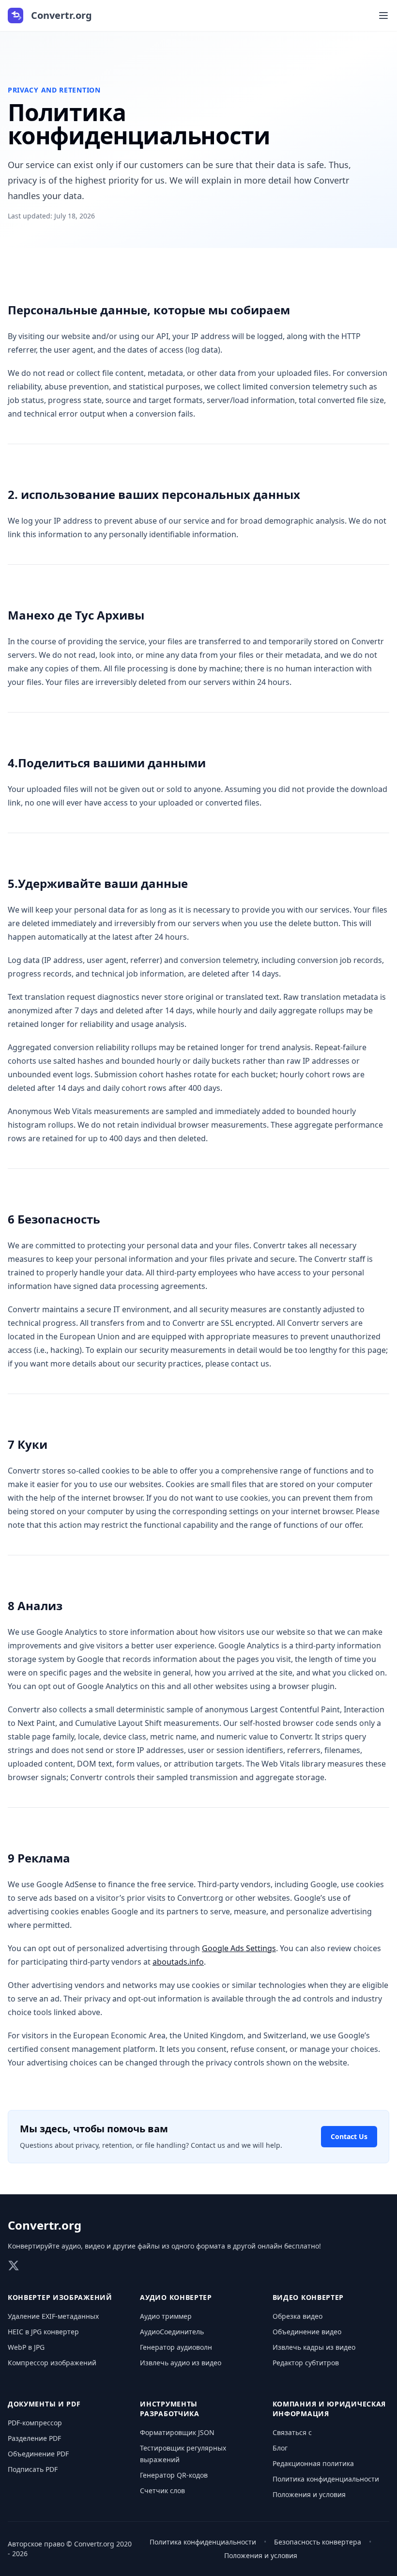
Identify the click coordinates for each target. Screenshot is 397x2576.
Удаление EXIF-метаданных (53, 2316)
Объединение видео (307, 2332)
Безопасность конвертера (318, 2542)
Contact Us (349, 2136)
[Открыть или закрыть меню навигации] (383, 16)
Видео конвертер (308, 2297)
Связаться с (292, 2432)
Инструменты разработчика (169, 2409)
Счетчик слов (162, 2491)
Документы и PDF (44, 2404)
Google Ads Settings (239, 1948)
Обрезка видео (298, 2316)
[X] (14, 2266)
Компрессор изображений (52, 2363)
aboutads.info (178, 1962)
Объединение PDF (38, 2454)
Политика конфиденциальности (326, 2479)
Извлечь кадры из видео (314, 2347)
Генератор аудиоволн (176, 2347)
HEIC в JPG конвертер (43, 2332)
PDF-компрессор (35, 2423)
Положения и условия (309, 2494)
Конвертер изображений (60, 2297)
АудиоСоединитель (172, 2332)
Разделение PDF (34, 2438)
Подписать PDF (33, 2469)
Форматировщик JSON (177, 2432)
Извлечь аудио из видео (181, 2363)
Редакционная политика (313, 2463)
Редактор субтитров (306, 2363)
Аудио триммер (166, 2316)
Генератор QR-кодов (174, 2475)
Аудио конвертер (176, 2297)
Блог (280, 2448)
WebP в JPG (26, 2347)
